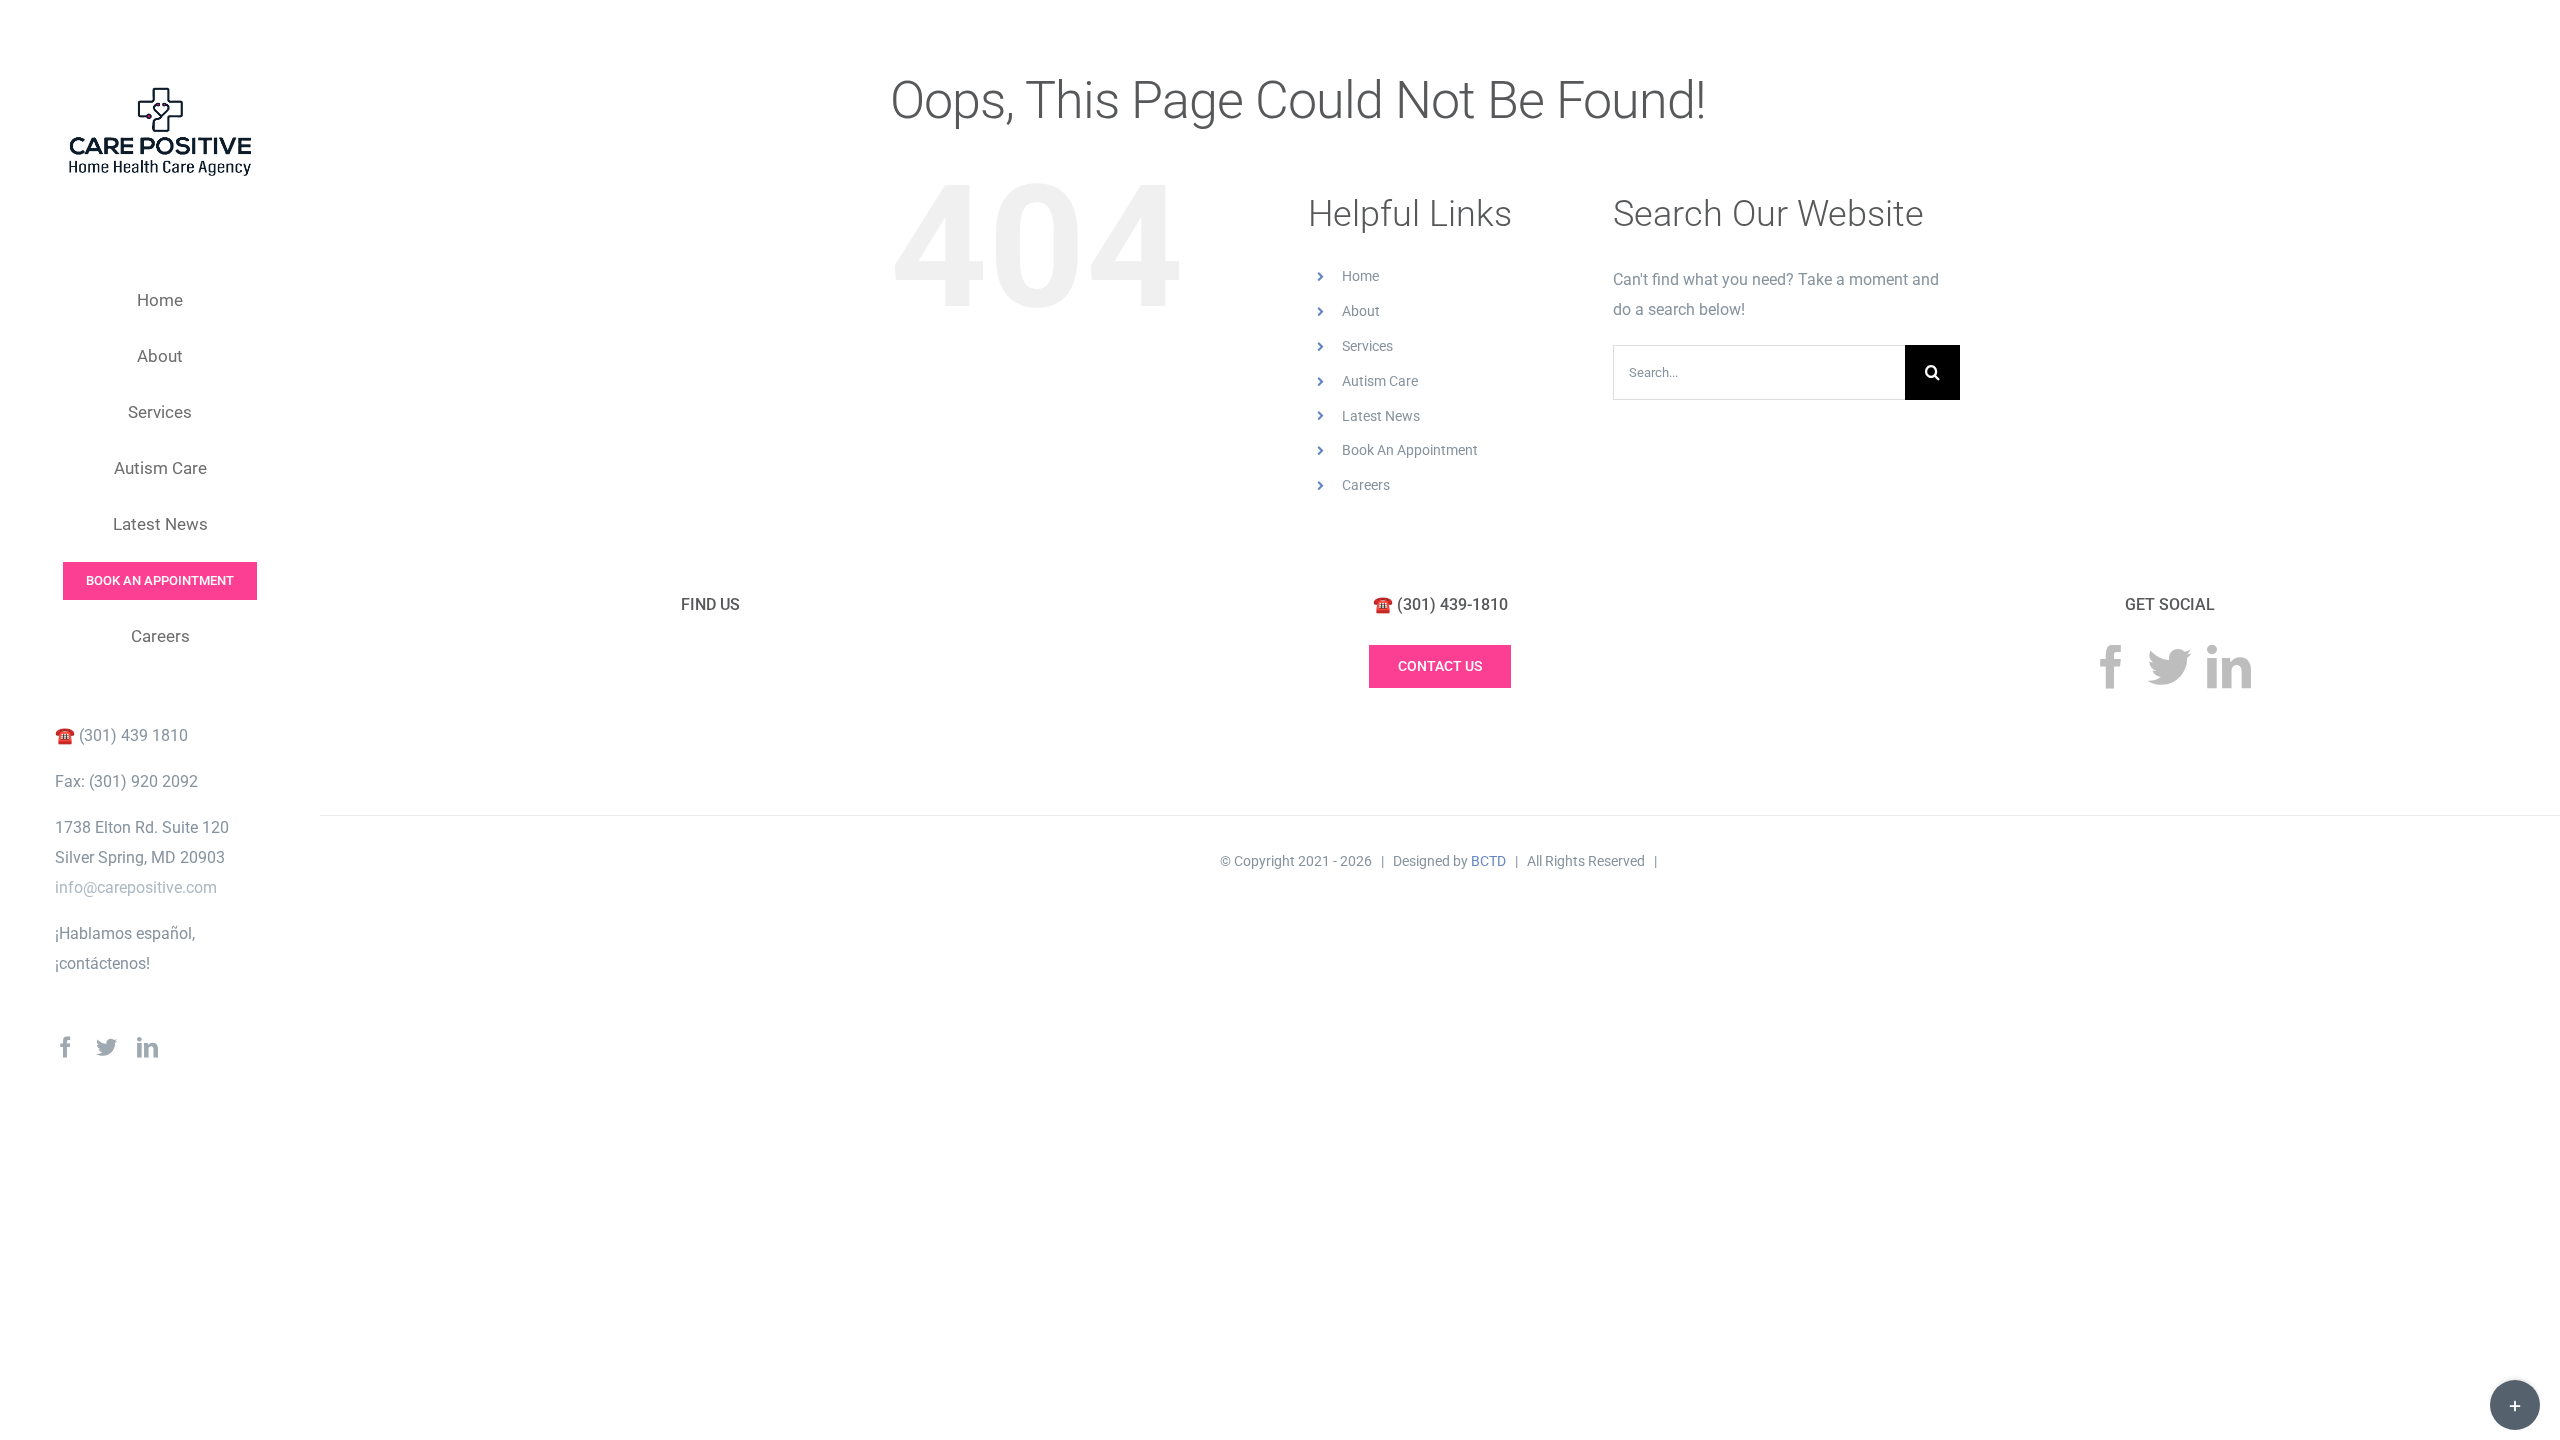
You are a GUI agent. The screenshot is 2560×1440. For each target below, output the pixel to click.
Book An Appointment (1410, 450)
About (1361, 311)
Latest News (1381, 416)
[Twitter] (2170, 667)
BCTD (1488, 861)
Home (1360, 276)
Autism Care (1380, 381)
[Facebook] (2111, 667)
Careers (1366, 485)
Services (1367, 346)
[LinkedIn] (2229, 667)
